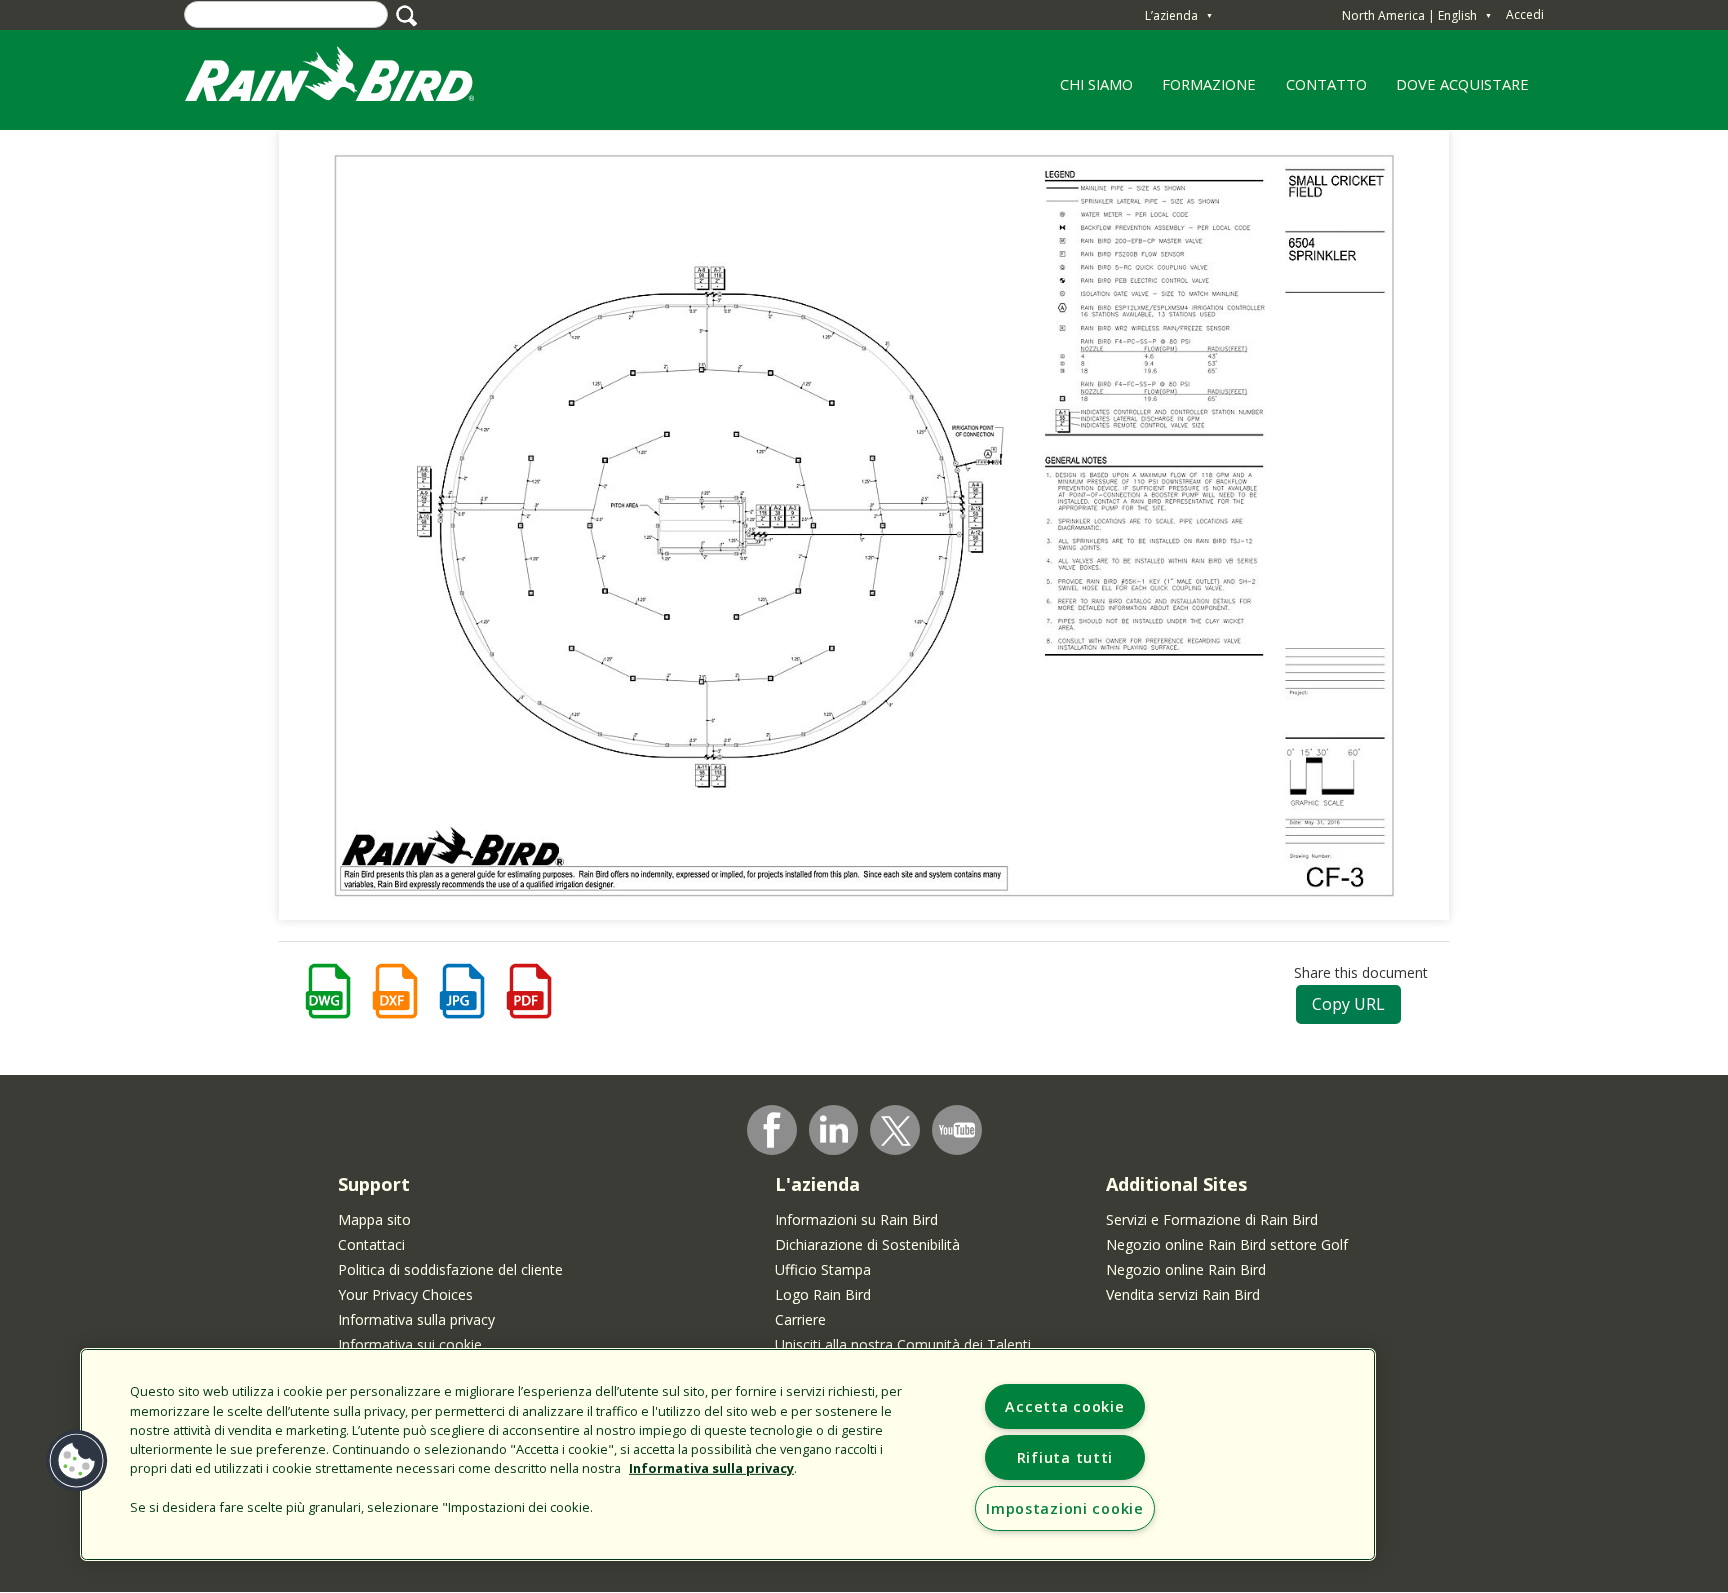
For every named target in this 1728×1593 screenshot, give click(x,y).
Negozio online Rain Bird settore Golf (1227, 1244)
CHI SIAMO (1089, 91)
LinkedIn (834, 1129)
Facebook (772, 1130)
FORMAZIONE (1202, 91)
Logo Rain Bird (823, 1294)
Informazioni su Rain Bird (856, 1219)
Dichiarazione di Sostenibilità (867, 1244)
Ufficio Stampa (823, 1269)
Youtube (957, 1130)
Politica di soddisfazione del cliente (450, 1269)
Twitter (896, 1131)
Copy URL (1348, 1004)
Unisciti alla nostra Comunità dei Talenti (903, 1344)
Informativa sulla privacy (416, 1319)
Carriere (800, 1319)
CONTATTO (1326, 84)
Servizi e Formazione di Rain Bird (1212, 1219)
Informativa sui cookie (410, 1344)
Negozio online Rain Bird (1186, 1269)
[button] (77, 1461)
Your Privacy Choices (405, 1294)
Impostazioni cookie (1065, 1508)
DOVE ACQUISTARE (1462, 84)
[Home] (349, 78)
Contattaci (371, 1244)
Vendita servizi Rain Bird (1183, 1294)
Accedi (1525, 14)
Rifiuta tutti (1065, 1457)
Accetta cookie (1064, 1406)
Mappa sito (374, 1219)
